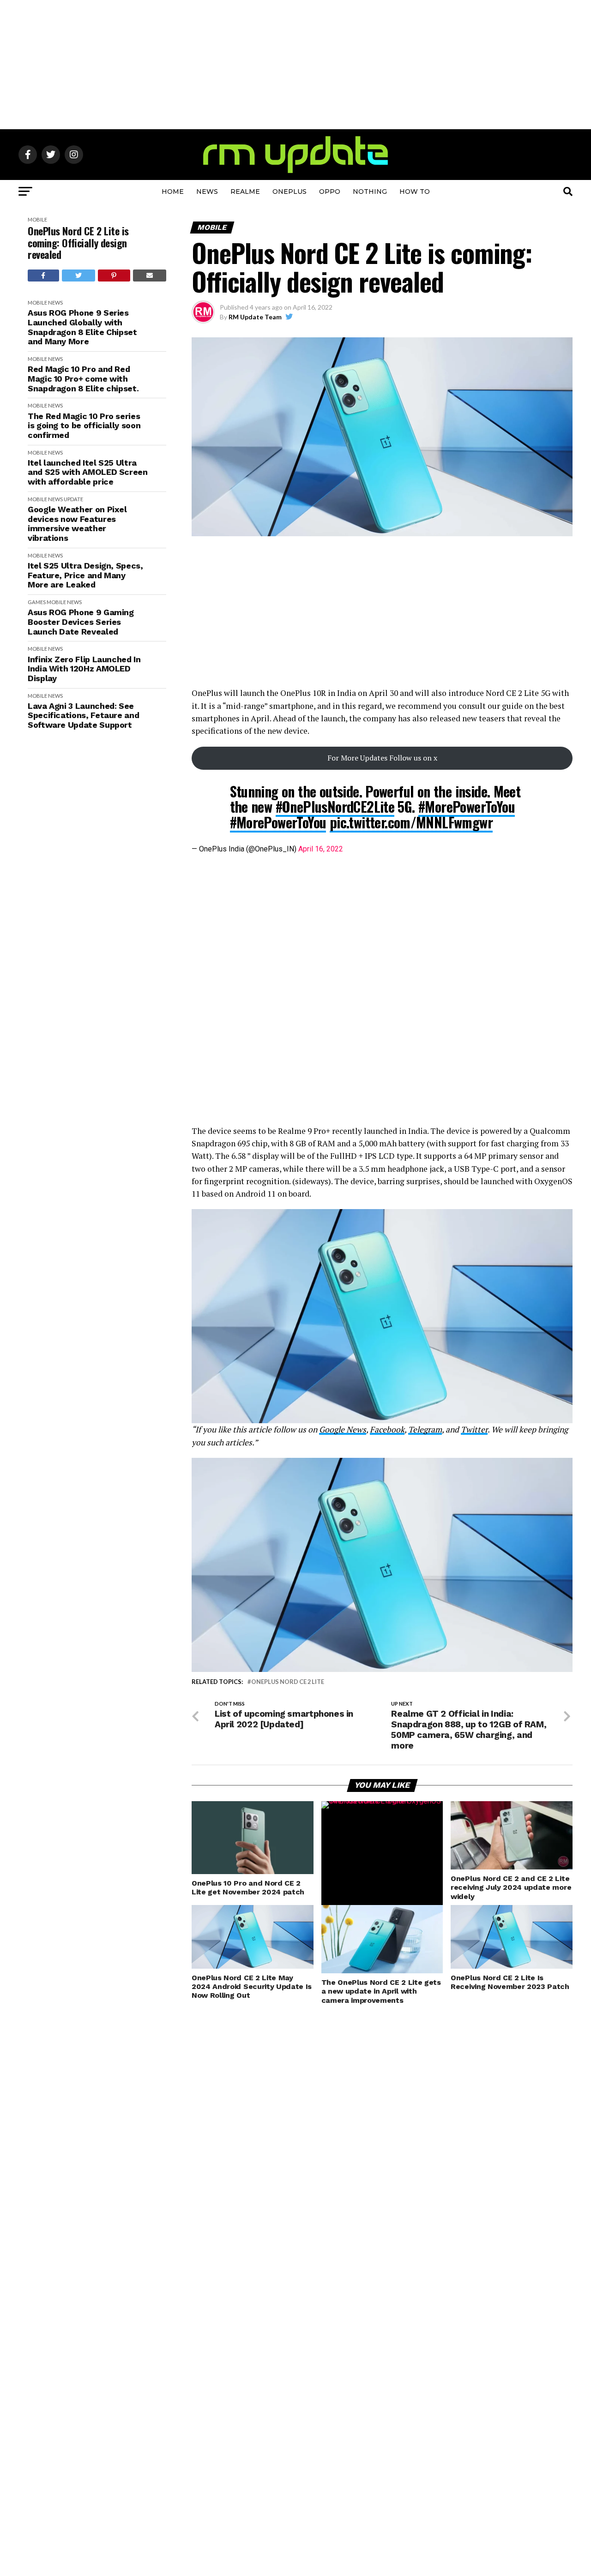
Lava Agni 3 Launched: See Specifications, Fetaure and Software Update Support (83, 716)
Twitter (474, 1429)
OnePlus (289, 192)
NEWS (207, 192)
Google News (343, 1429)
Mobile (37, 219)
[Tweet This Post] (79, 276)
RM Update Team (255, 317)
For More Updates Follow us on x (382, 758)
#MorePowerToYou (467, 806)
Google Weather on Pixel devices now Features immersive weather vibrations (77, 524)
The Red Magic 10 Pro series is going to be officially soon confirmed (84, 426)
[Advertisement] (295, 65)
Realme (245, 192)
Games (37, 602)
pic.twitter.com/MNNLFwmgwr (411, 822)
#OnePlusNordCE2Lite (335, 806)
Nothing (370, 192)
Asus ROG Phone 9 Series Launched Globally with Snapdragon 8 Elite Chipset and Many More (82, 327)
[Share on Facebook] (43, 276)
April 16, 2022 (321, 849)
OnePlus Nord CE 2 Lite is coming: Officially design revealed (78, 243)
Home (173, 192)
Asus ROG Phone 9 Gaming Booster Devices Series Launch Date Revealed (81, 622)
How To (415, 192)
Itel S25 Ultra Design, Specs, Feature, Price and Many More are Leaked (85, 575)
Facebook (387, 1429)
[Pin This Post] (114, 276)
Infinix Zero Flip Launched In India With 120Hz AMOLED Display (84, 669)
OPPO (330, 192)
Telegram (425, 1429)
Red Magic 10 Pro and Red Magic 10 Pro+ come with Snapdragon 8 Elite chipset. (83, 379)
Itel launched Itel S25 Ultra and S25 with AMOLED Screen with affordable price (88, 472)
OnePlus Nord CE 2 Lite (288, 1682)
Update (73, 499)
